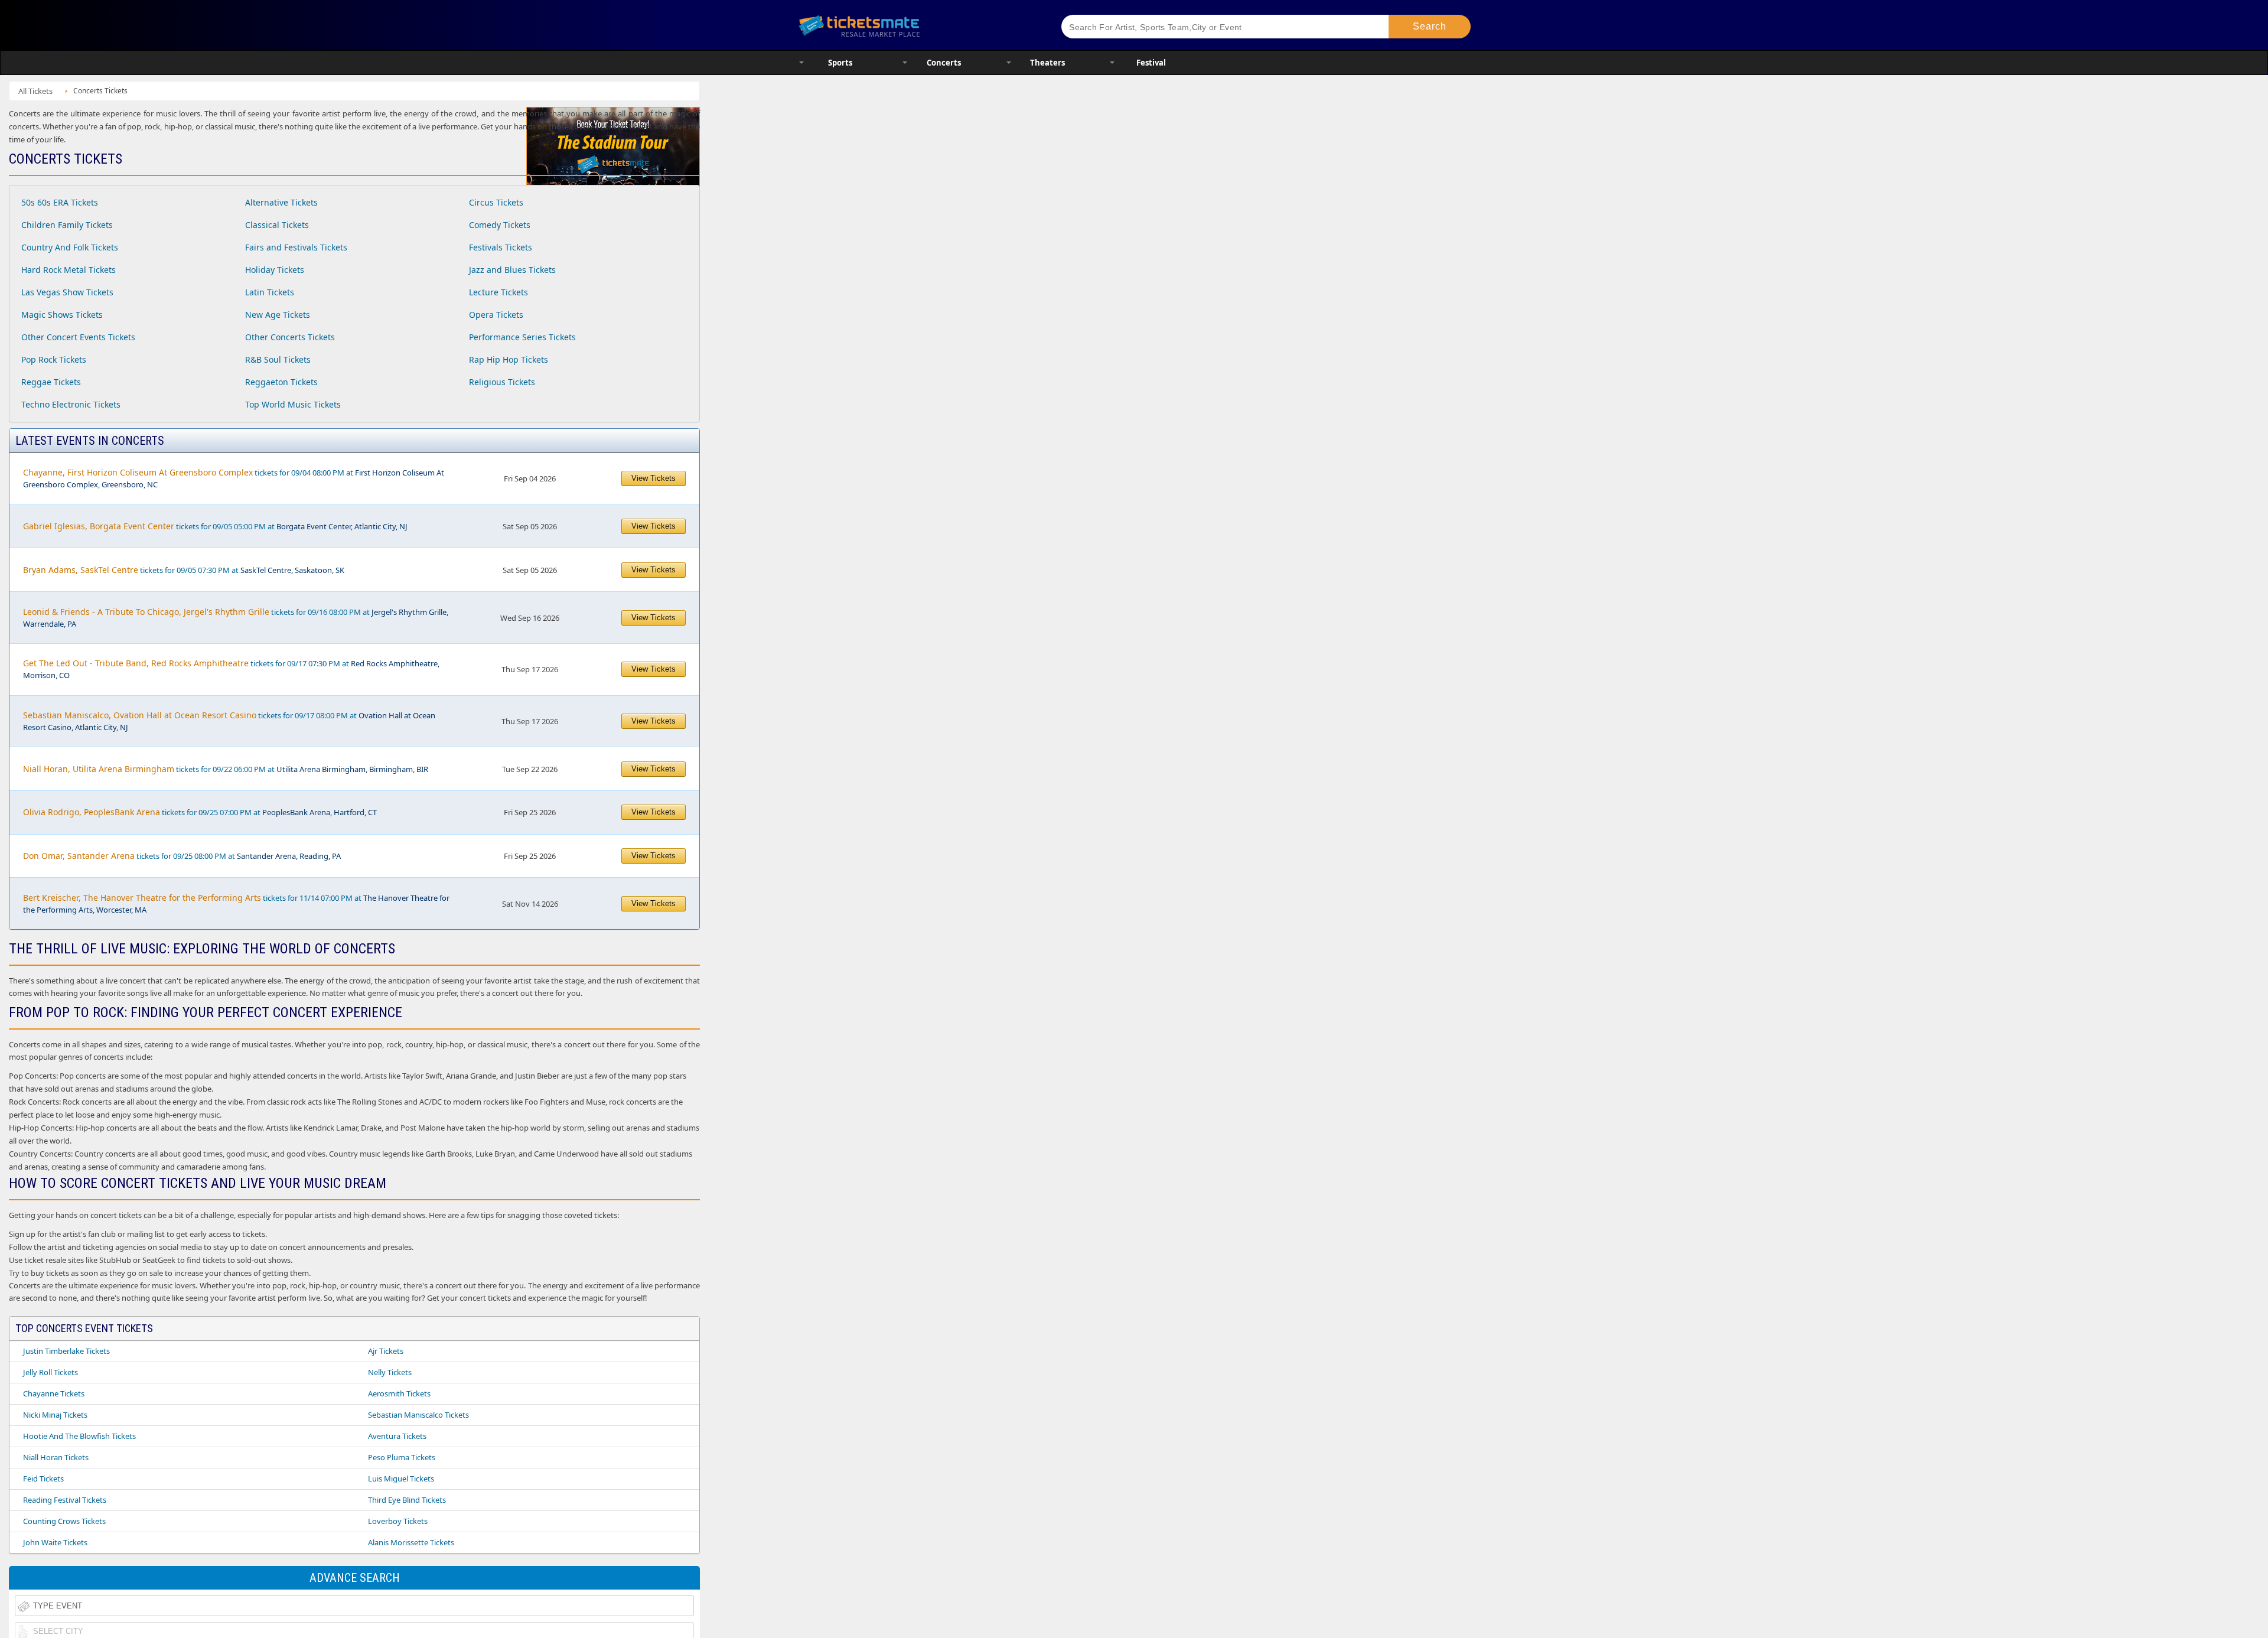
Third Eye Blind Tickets (407, 1500)
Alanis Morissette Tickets (411, 1542)
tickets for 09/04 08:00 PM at (234, 478)
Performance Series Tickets (522, 337)
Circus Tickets (496, 202)
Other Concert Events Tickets (78, 337)
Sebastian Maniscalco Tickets (418, 1415)
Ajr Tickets (386, 1351)
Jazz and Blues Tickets (512, 270)
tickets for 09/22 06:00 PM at (226, 769)
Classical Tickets (277, 225)
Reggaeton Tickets (281, 382)
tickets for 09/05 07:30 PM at (184, 570)
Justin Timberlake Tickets (66, 1351)
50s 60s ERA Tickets (60, 202)
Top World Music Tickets (293, 404)
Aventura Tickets (397, 1436)
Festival (1151, 63)
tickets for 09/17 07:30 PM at (231, 669)
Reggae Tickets (51, 382)
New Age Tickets (278, 315)
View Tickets (654, 478)
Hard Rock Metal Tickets (69, 270)
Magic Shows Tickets (62, 315)
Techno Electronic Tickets (71, 404)
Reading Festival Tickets (65, 1500)
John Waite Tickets (55, 1542)
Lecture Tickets (498, 292)
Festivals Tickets (501, 247)
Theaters (1047, 63)
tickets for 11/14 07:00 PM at (236, 903)
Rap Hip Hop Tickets (509, 359)
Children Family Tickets (67, 225)
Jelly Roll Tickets (50, 1372)
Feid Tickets (43, 1479)
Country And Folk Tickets (70, 247)
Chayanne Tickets (54, 1393)
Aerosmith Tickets (399, 1393)
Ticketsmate (915, 25)
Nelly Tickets (390, 1372)
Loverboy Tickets (398, 1521)
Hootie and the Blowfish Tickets (79, 1436)
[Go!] (1430, 27)
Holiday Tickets (275, 270)
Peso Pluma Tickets (402, 1457)
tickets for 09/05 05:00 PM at (215, 526)
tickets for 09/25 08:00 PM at (182, 856)
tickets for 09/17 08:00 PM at (229, 721)
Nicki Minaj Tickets (55, 1415)
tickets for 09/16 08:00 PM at (236, 618)
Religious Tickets (502, 382)
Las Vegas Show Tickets (67, 292)
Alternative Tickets (281, 202)
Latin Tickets (270, 292)
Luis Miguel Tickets (401, 1479)
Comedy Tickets (500, 225)
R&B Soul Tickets (278, 359)
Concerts (944, 63)
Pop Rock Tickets (54, 359)
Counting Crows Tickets (64, 1521)
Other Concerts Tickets (290, 337)
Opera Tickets (496, 315)
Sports (840, 63)
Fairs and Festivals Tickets (296, 247)
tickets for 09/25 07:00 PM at (200, 812)
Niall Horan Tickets (56, 1457)
